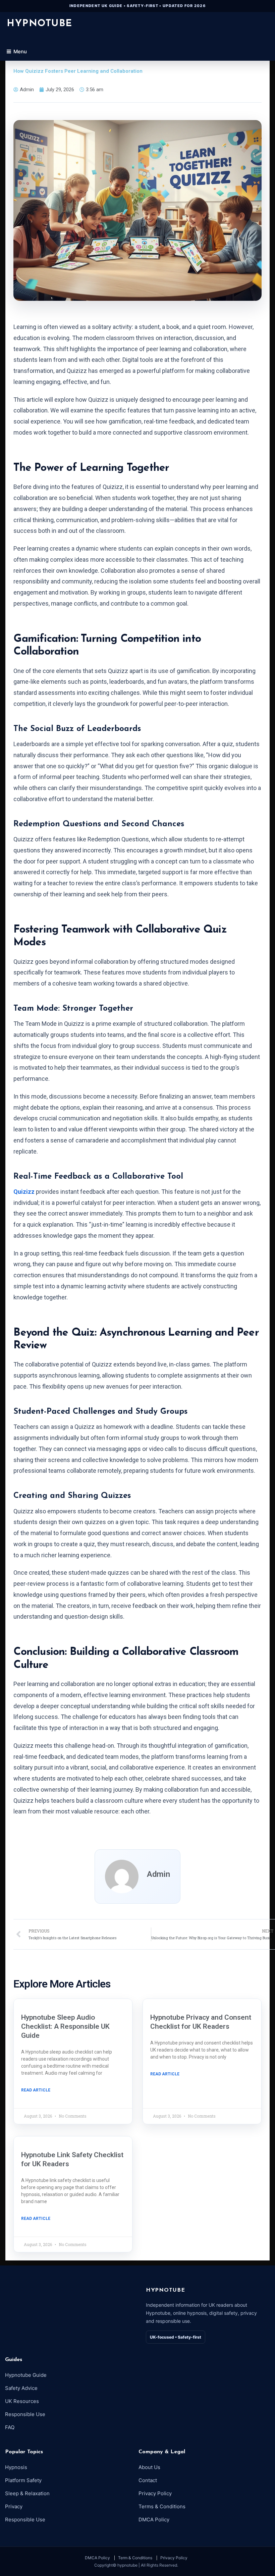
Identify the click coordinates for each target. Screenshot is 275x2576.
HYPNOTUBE (40, 24)
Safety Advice (21, 2388)
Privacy (14, 2506)
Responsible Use (25, 2414)
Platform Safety (23, 2480)
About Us (149, 2467)
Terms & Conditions (162, 2506)
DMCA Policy (154, 2519)
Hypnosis (16, 2467)
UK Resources (22, 2401)
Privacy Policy (155, 2493)
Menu (20, 51)
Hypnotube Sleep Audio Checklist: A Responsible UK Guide (65, 2027)
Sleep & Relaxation (27, 2493)
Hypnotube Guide (26, 2375)
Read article (36, 2090)
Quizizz (24, 1192)
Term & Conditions (135, 2558)
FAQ (10, 2427)
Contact (148, 2480)
